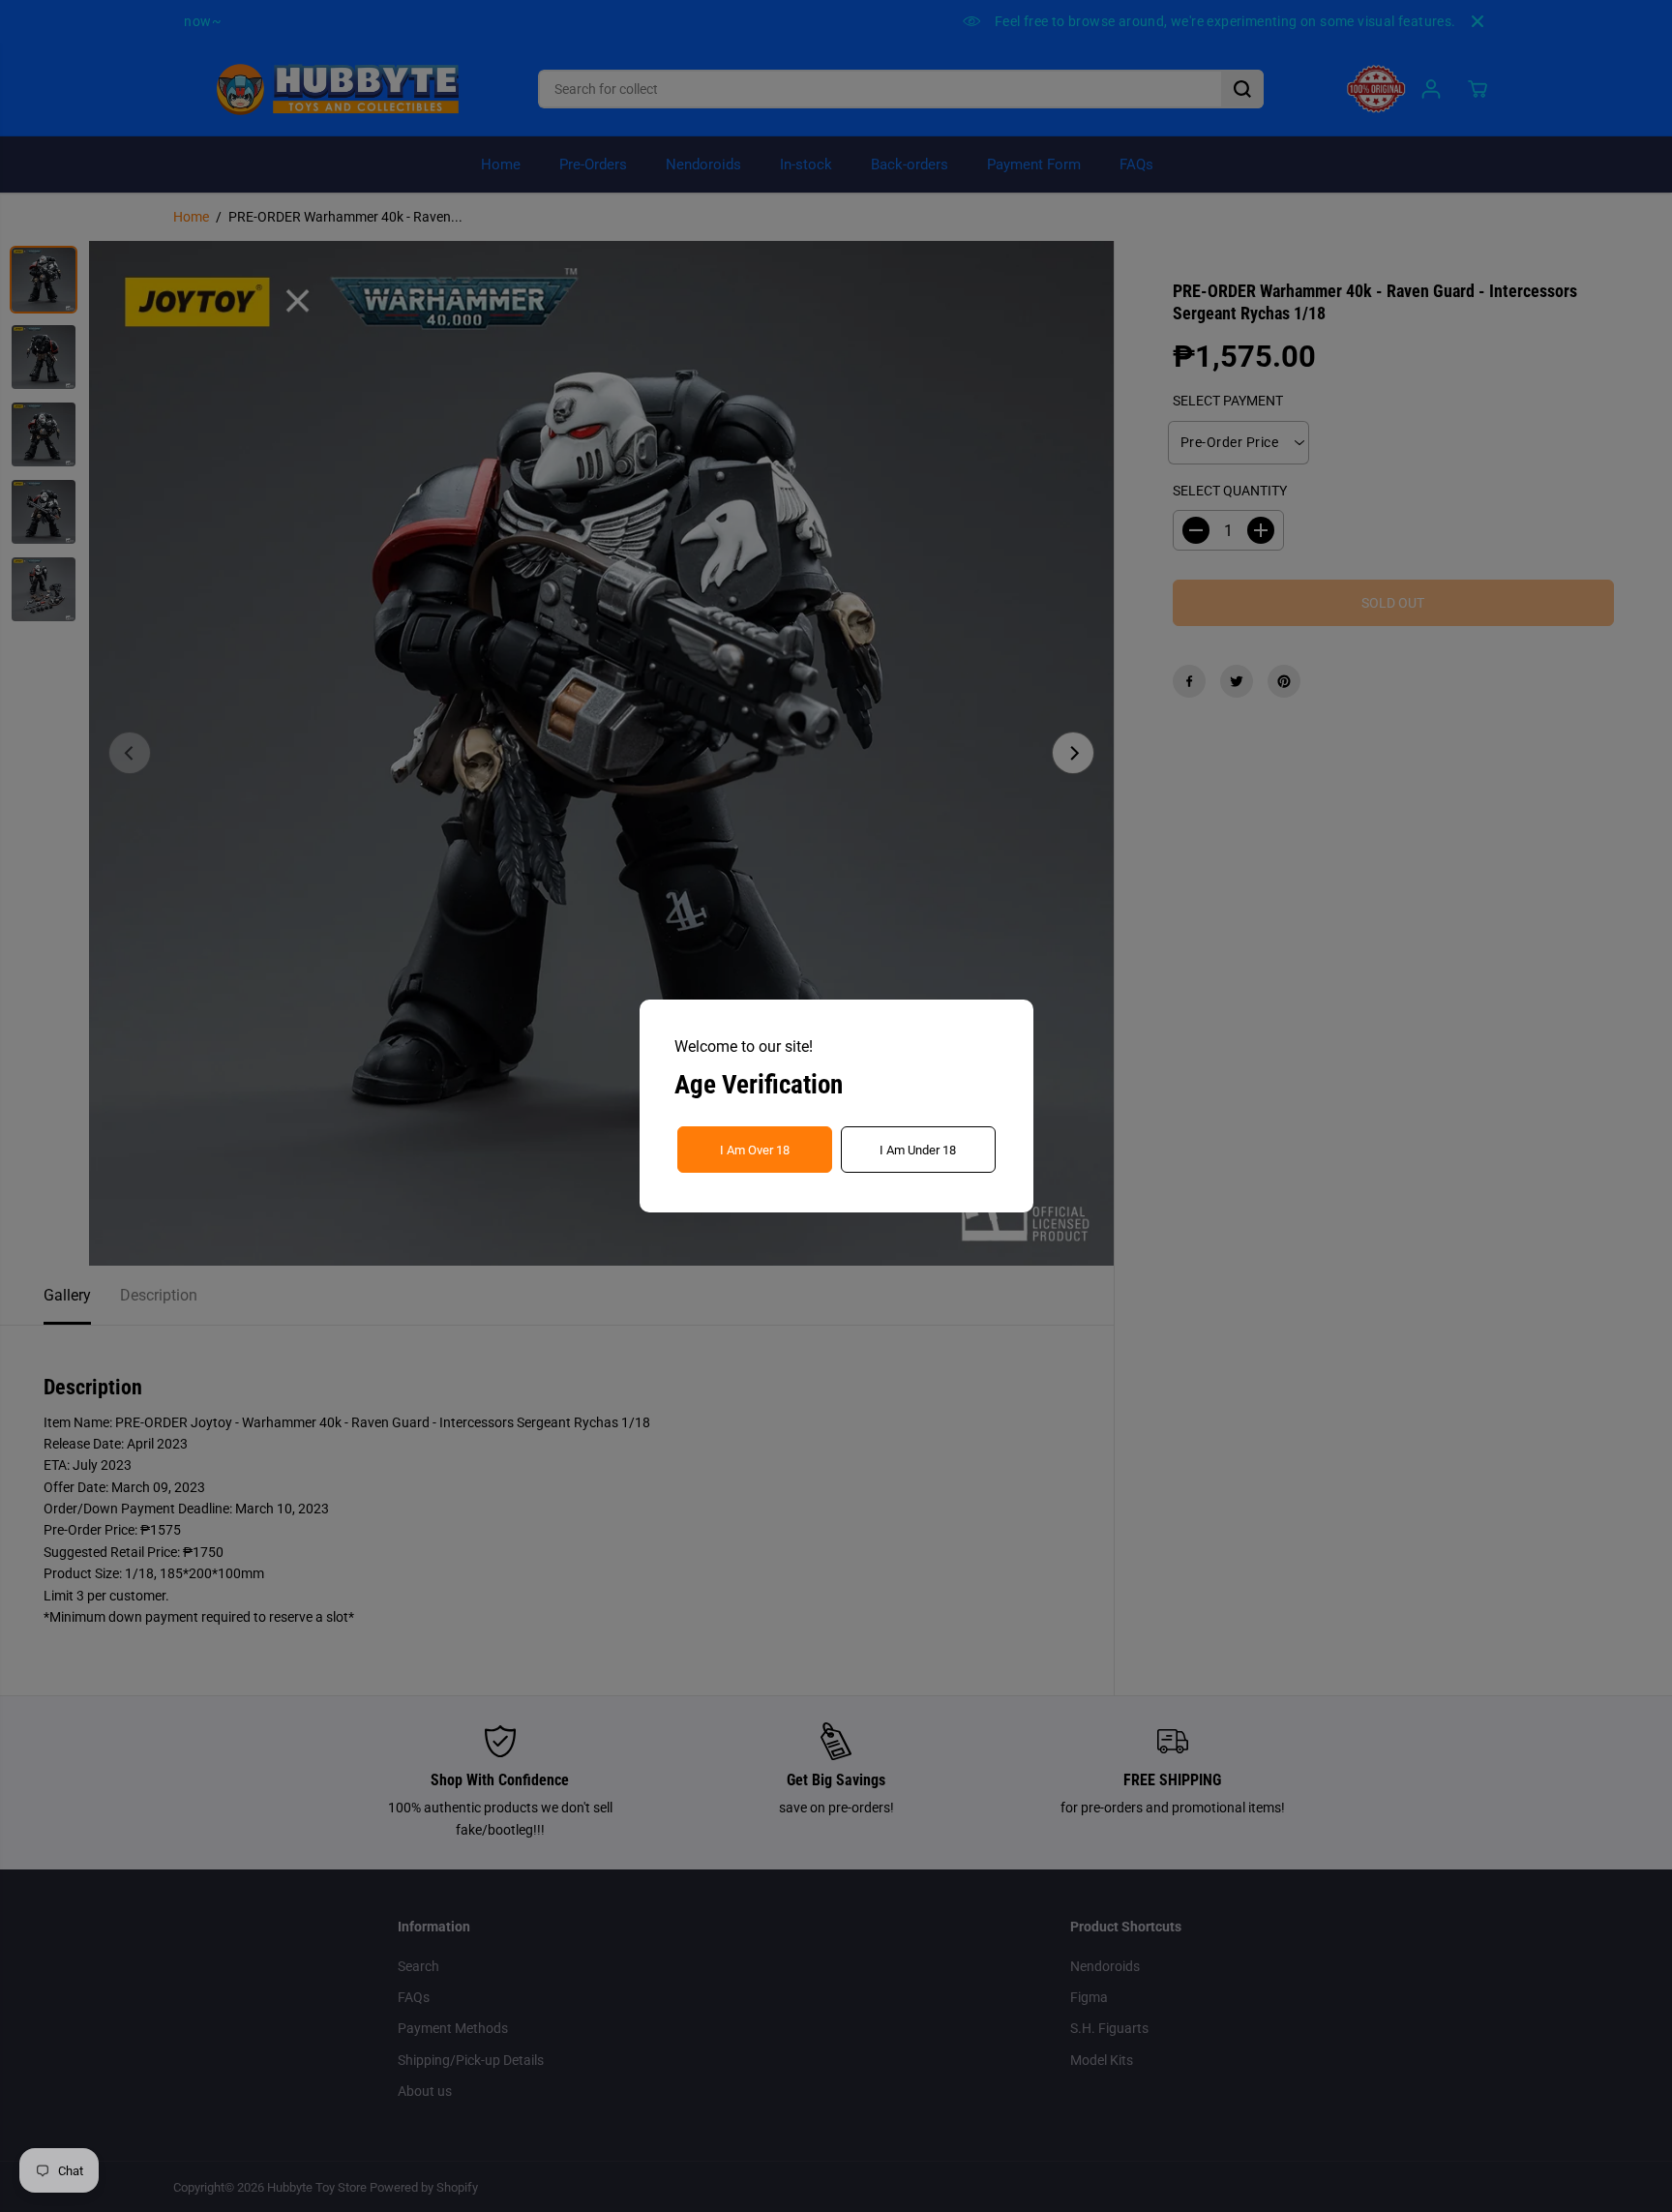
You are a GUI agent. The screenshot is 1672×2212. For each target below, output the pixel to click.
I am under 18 (918, 1150)
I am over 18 (755, 1150)
